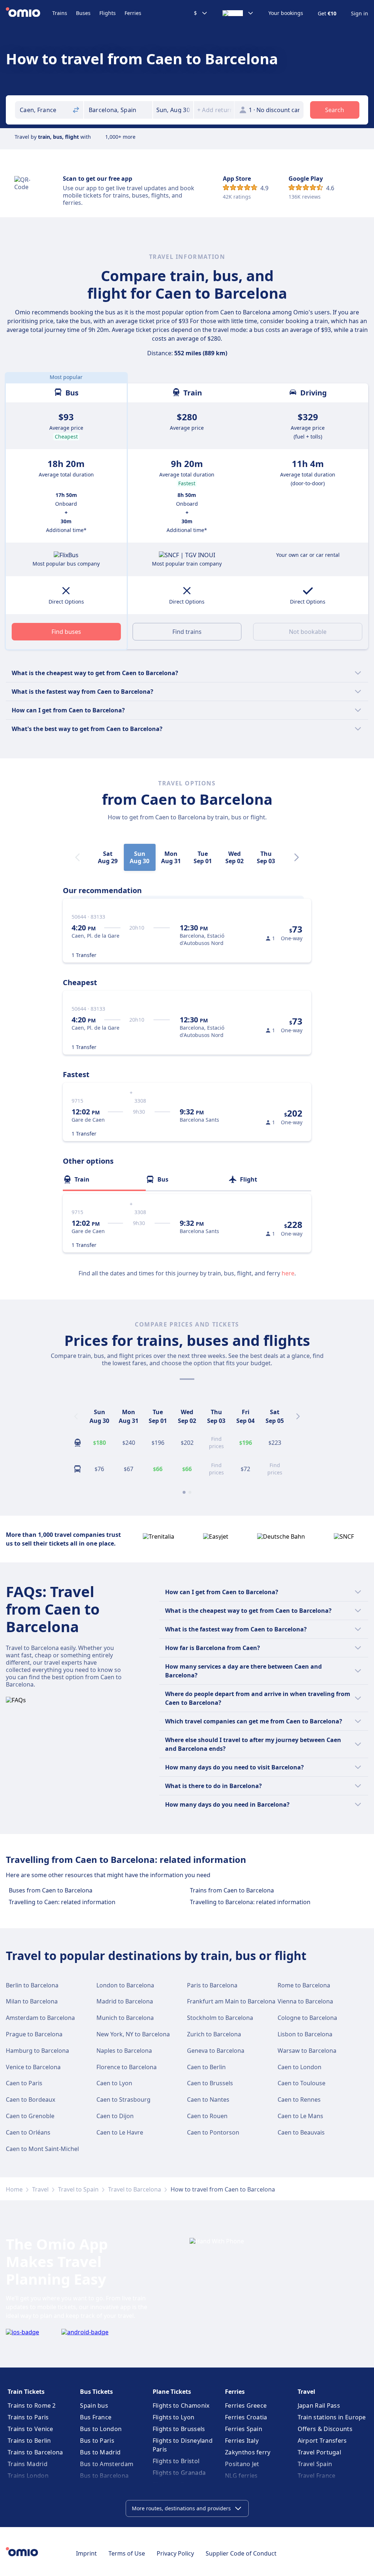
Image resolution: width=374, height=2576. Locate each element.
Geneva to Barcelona (216, 2051)
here (288, 1273)
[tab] (104, 1179)
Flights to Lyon (174, 2417)
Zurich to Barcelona (214, 2034)
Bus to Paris (97, 2441)
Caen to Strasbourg (123, 2100)
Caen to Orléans (28, 2132)
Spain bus (94, 2405)
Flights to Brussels (179, 2429)
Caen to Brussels (210, 2083)
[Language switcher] (238, 13)
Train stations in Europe (332, 2417)
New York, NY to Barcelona (133, 2034)
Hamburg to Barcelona (37, 2051)
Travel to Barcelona (135, 2189)
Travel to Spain (78, 2189)
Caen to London (299, 2067)
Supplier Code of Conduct (241, 2553)
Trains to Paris (28, 2417)
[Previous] (76, 1416)
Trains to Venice (30, 2429)
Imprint (86, 2553)
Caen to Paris (24, 2083)
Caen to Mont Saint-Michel (42, 2149)
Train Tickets (26, 2392)
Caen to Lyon (114, 2083)
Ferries (133, 13)
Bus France (96, 2417)
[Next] (297, 857)
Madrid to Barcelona (125, 2001)
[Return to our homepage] (29, 13)
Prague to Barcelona (34, 2034)
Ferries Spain (244, 2429)
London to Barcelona (125, 1985)
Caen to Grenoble (30, 2116)
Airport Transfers (322, 2441)
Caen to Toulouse (302, 2083)
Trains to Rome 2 (32, 2405)
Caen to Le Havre (120, 2132)
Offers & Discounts (325, 2429)
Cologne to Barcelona (307, 2018)
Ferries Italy (242, 2441)
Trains (60, 13)
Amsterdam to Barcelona (40, 2018)
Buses (83, 13)
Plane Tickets (172, 2392)
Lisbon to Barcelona (305, 2034)
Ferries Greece (246, 2405)
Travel (40, 2189)
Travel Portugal (320, 2452)
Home (14, 2189)
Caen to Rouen (207, 2116)
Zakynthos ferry (248, 2452)
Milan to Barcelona (32, 2001)
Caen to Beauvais (301, 2132)
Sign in (360, 14)
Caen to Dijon (115, 2116)
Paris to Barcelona (212, 1985)
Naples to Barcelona (124, 2051)
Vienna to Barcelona (305, 2001)
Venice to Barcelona (33, 2067)
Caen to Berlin (206, 2067)
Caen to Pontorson (213, 2132)
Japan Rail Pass (319, 2405)
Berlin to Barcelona (32, 1985)
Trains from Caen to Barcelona (232, 1890)
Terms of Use (127, 2553)
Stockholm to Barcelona (220, 2018)
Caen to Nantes (208, 2100)
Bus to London (101, 2429)
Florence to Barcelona (127, 2067)
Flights (108, 13)
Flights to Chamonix (181, 2405)
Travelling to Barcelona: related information (250, 1902)
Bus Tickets (96, 2392)
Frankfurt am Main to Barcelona (231, 2001)
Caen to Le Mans (300, 2116)
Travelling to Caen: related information (62, 1902)
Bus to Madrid (100, 2452)
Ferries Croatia (246, 2417)
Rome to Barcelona (304, 1985)
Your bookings (286, 13)
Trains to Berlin (29, 2441)
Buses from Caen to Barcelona (51, 1890)
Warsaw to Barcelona (307, 2051)
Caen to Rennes (299, 2100)
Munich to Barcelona (125, 2018)
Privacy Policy (175, 2553)
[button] (173, 110)
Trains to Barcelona (35, 2452)
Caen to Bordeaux (30, 2100)
